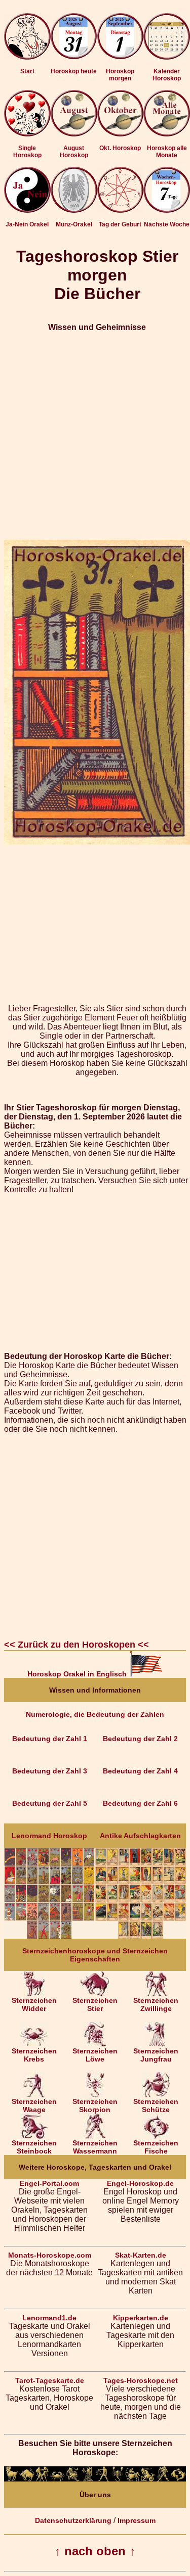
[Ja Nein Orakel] (27, 210)
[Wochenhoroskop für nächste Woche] (167, 210)
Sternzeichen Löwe (95, 2055)
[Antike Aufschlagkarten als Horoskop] (141, 1936)
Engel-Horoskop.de (140, 2183)
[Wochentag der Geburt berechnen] (121, 210)
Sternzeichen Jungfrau (156, 2055)
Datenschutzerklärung (73, 2520)
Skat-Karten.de (141, 2255)
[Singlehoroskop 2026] (27, 134)
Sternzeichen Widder (34, 2004)
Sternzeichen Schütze (156, 2105)
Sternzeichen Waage (34, 2105)
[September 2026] (121, 134)
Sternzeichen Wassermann (95, 2147)
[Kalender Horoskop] (167, 57)
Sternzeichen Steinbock (34, 2147)
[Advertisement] (95, 436)
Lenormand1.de (49, 2318)
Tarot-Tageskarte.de (50, 2380)
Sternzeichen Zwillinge (156, 2004)
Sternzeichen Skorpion (95, 2105)
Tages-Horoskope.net (141, 2380)
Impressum (137, 2520)
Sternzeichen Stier (95, 2004)
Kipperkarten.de (141, 2318)
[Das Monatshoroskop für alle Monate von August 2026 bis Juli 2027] (167, 134)
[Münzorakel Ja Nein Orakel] (74, 210)
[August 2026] (74, 134)
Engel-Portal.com (49, 2183)
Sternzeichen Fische (156, 2147)
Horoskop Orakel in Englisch (78, 1674)
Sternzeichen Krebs (34, 2055)
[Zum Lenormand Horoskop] (49, 1936)
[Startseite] (27, 57)
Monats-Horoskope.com (50, 2255)
